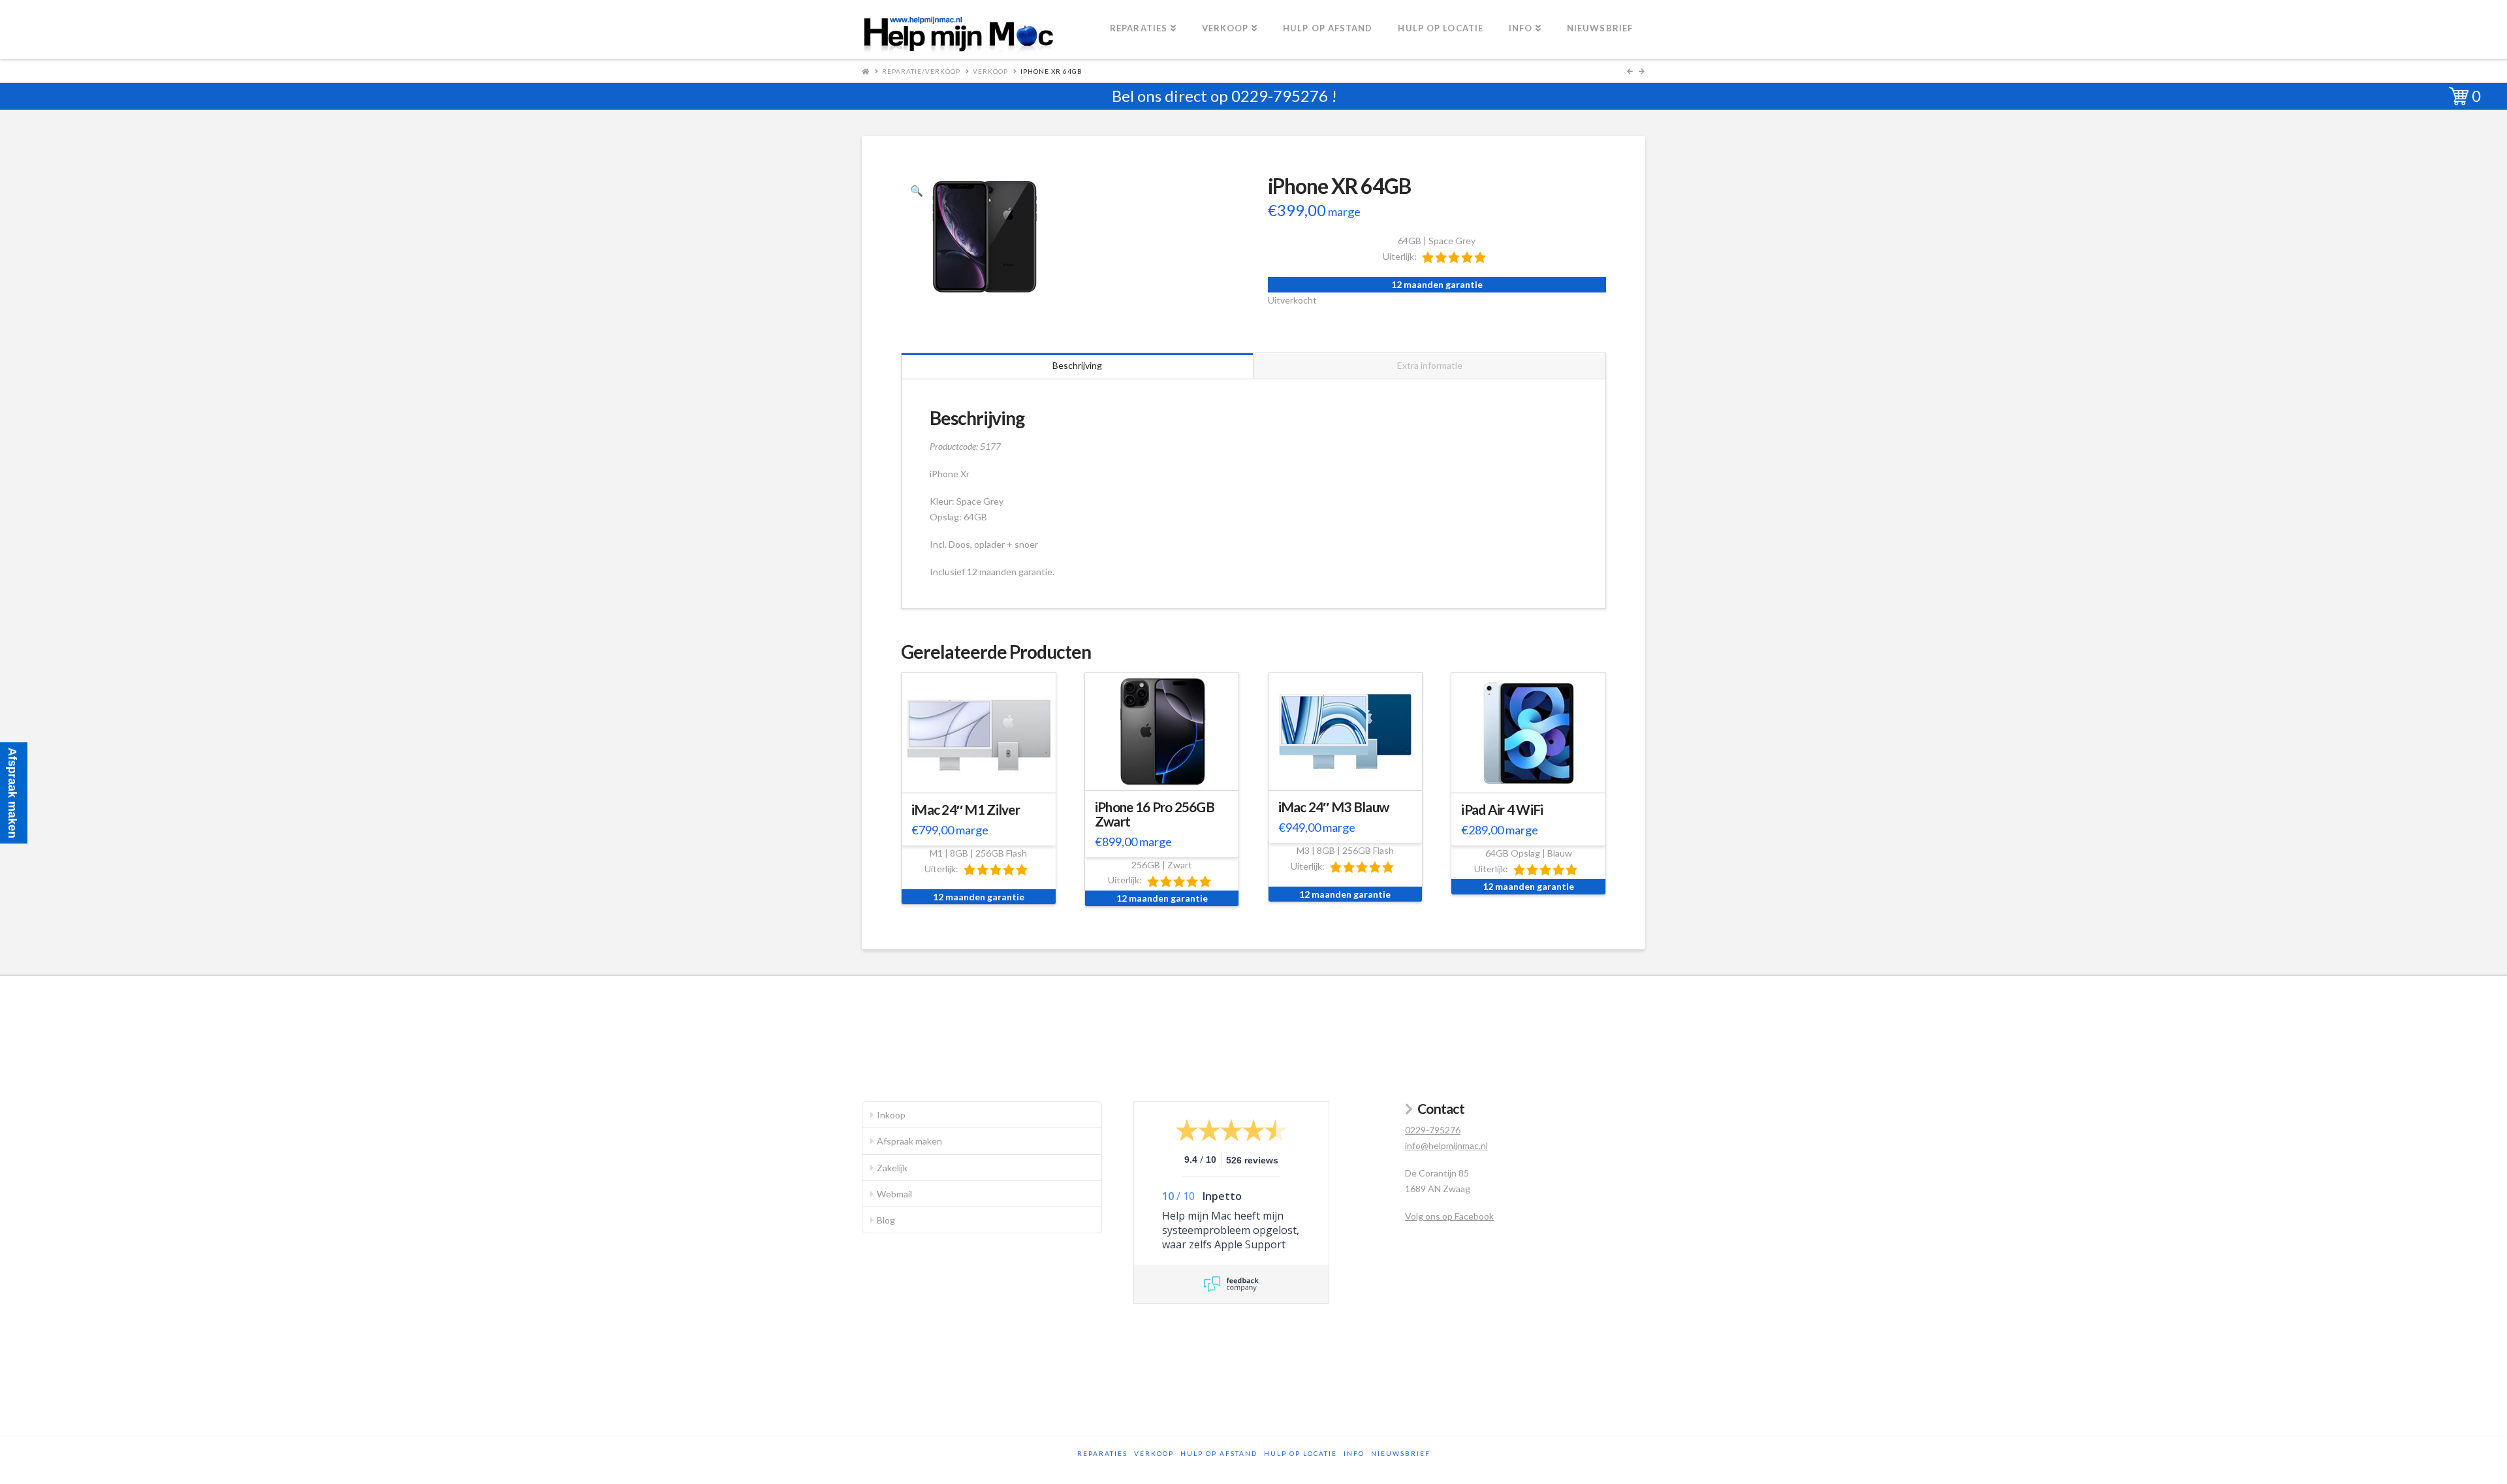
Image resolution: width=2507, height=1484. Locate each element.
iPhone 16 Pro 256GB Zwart (1155, 814)
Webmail (894, 1194)
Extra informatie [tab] (1430, 365)
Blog (886, 1220)
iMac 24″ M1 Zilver (966, 810)
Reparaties (1102, 1453)
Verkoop (990, 71)
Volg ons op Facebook (1449, 1216)
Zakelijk (892, 1168)
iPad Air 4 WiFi (1502, 810)
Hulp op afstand (1219, 1453)
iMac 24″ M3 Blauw (1334, 807)
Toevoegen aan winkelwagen (985, 780)
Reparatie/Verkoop (921, 71)
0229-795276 (1280, 96)
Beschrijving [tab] (1077, 365)
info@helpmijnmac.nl (1446, 1145)
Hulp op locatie (1301, 1453)
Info (1354, 1453)
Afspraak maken (909, 1141)
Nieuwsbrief (1401, 1453)
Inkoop (891, 1115)
